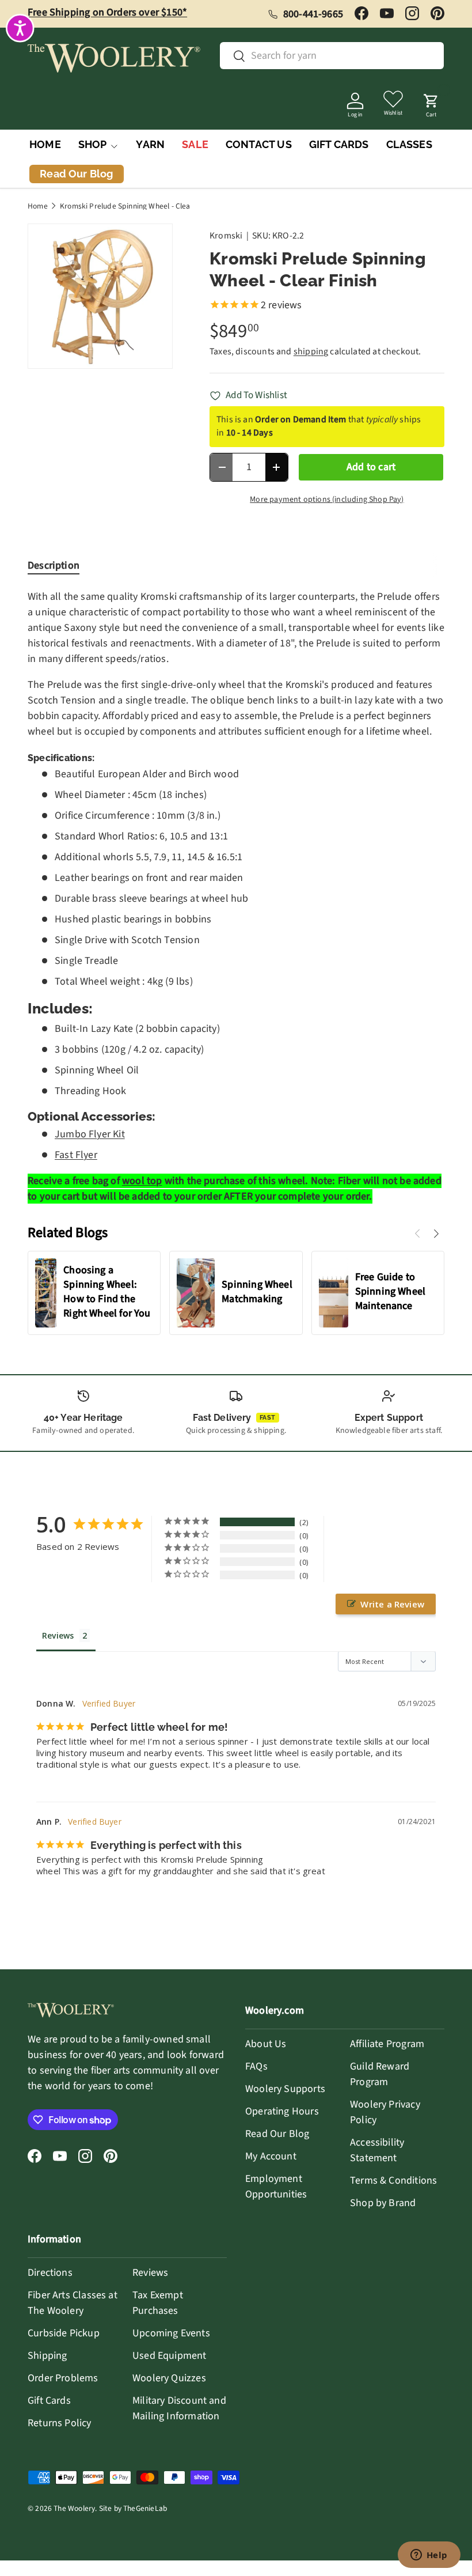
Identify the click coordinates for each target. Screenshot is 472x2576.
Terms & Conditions (393, 2180)
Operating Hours (282, 2111)
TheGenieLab (145, 2508)
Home (38, 206)
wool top (142, 1181)
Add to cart (371, 467)
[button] (431, 102)
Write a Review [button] (392, 1604)
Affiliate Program (387, 2044)
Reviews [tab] (58, 1635)
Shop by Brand (383, 2203)
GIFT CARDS (339, 144)
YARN (150, 144)
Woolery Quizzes (169, 2378)
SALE (195, 144)
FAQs (256, 2066)
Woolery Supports (285, 2089)
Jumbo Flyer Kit (90, 1134)
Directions (50, 2273)
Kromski (226, 236)
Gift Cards (49, 2401)
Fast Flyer (76, 1155)
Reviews (150, 2273)
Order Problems (63, 2378)
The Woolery (74, 2508)
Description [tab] (54, 565)
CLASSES (409, 144)
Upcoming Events (171, 2333)
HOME (45, 144)
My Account (271, 2156)
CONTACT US (259, 144)
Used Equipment (170, 2356)
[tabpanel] (236, 897)
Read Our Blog (277, 2134)
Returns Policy (60, 2423)
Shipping (47, 2356)
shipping (311, 351)
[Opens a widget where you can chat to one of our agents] (429, 2556)
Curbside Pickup (64, 2333)
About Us (266, 2044)
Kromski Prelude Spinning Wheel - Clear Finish (137, 206)
